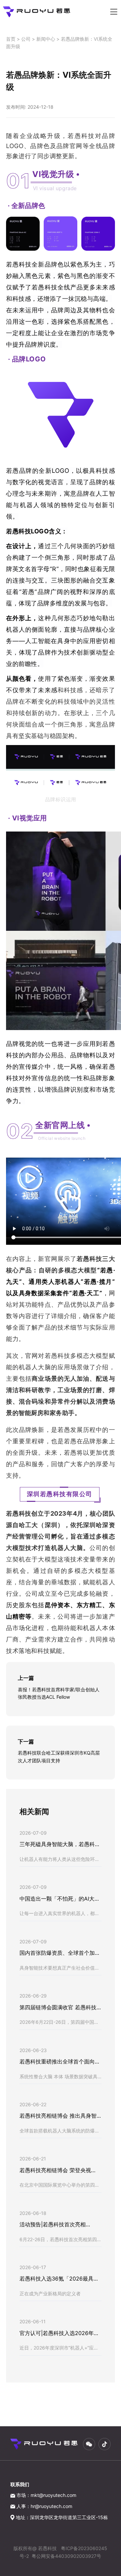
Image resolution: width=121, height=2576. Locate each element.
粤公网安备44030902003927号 (66, 2556)
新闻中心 (46, 39)
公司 (26, 39)
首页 (11, 39)
